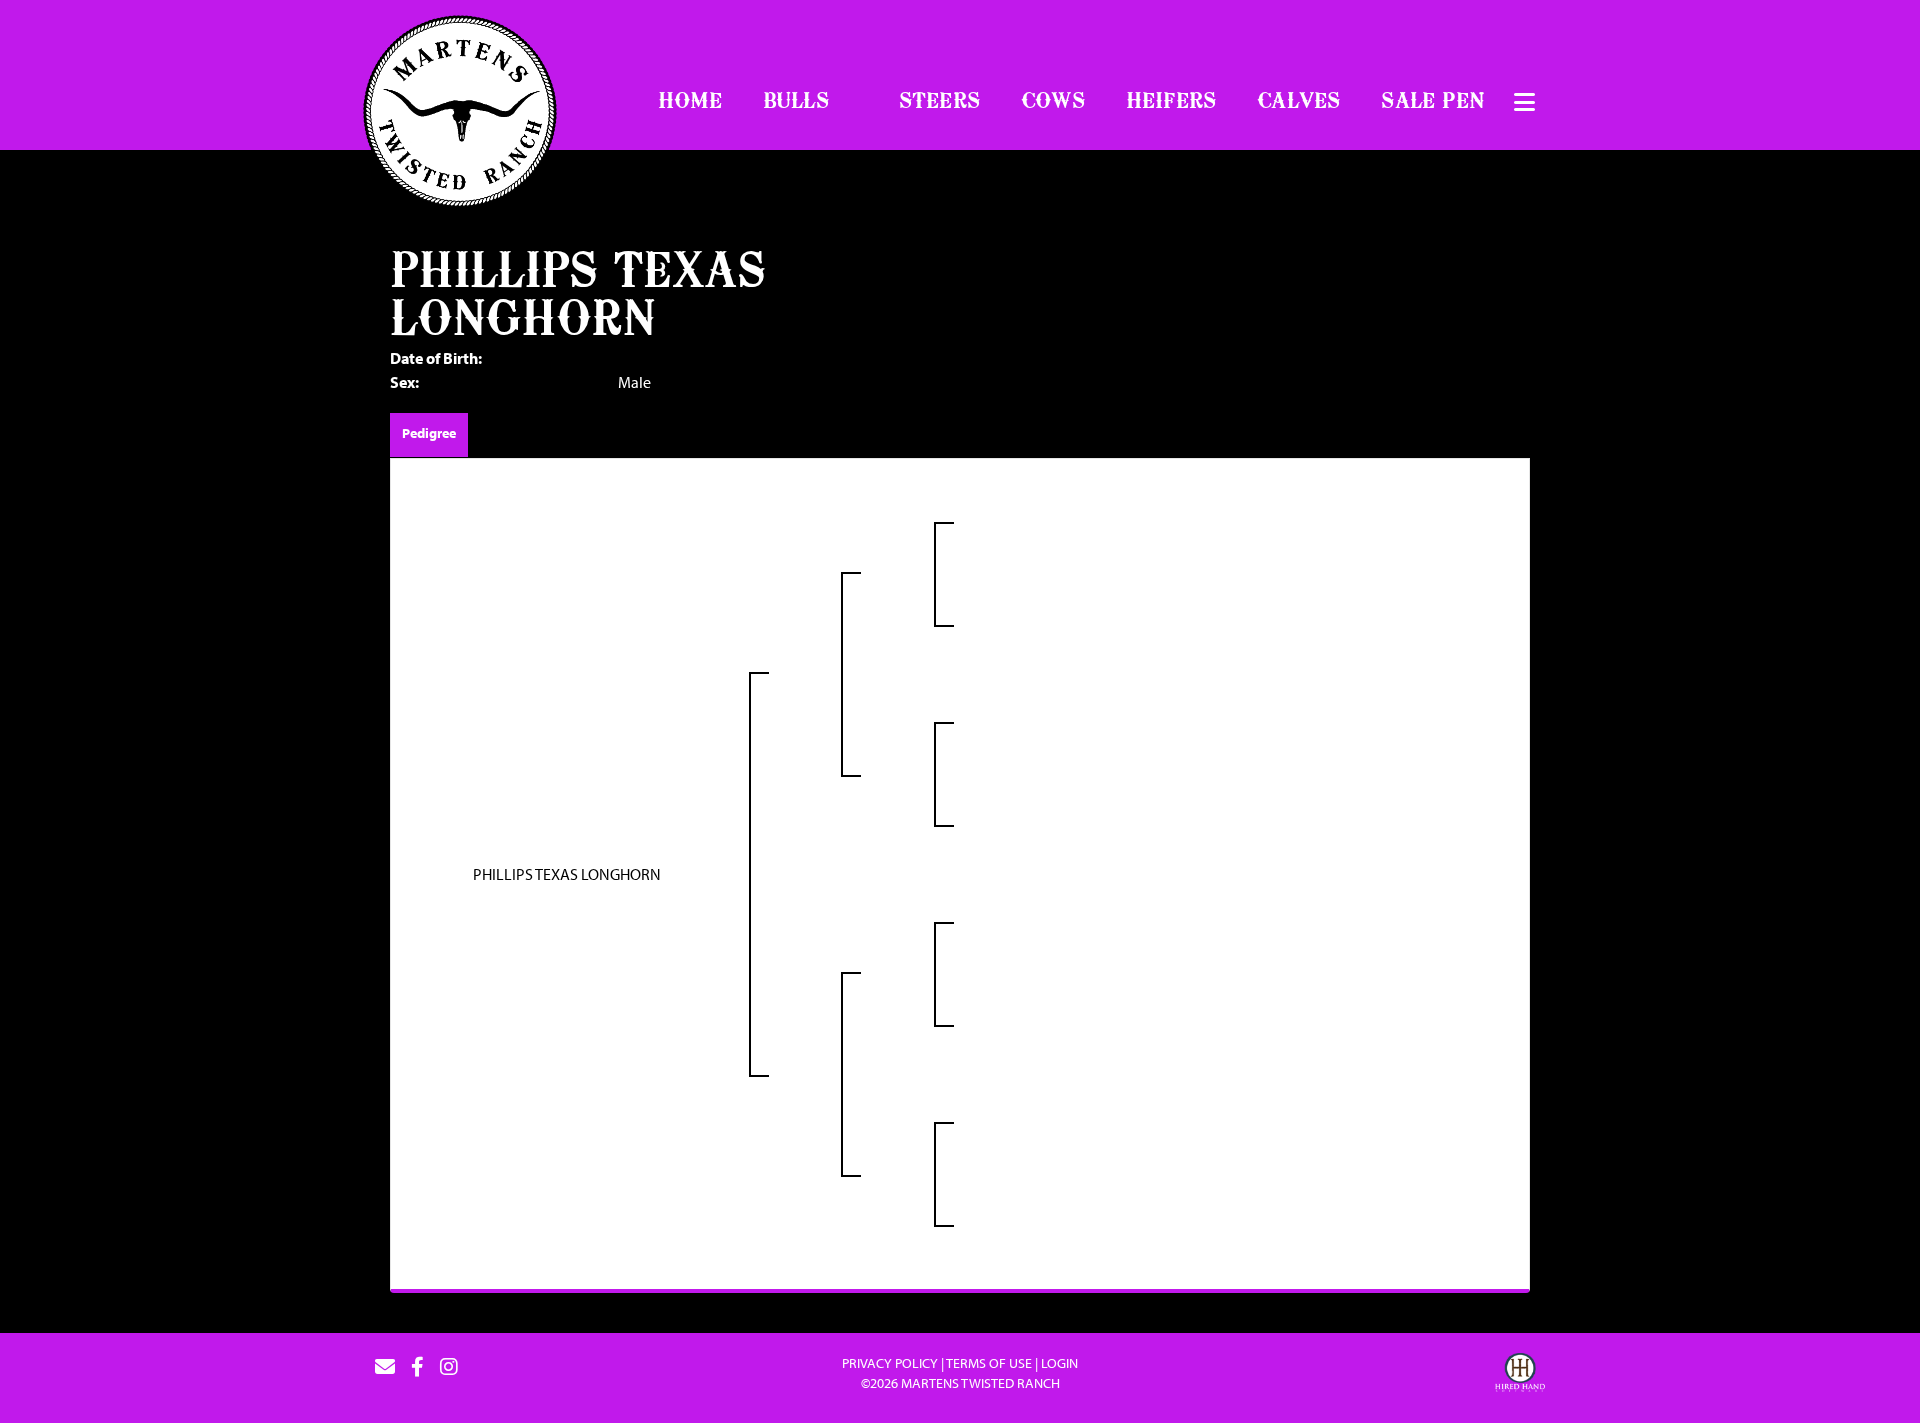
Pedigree (429, 433)
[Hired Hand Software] (1520, 1375)
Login (1059, 1363)
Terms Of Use (989, 1363)
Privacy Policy (890, 1363)
